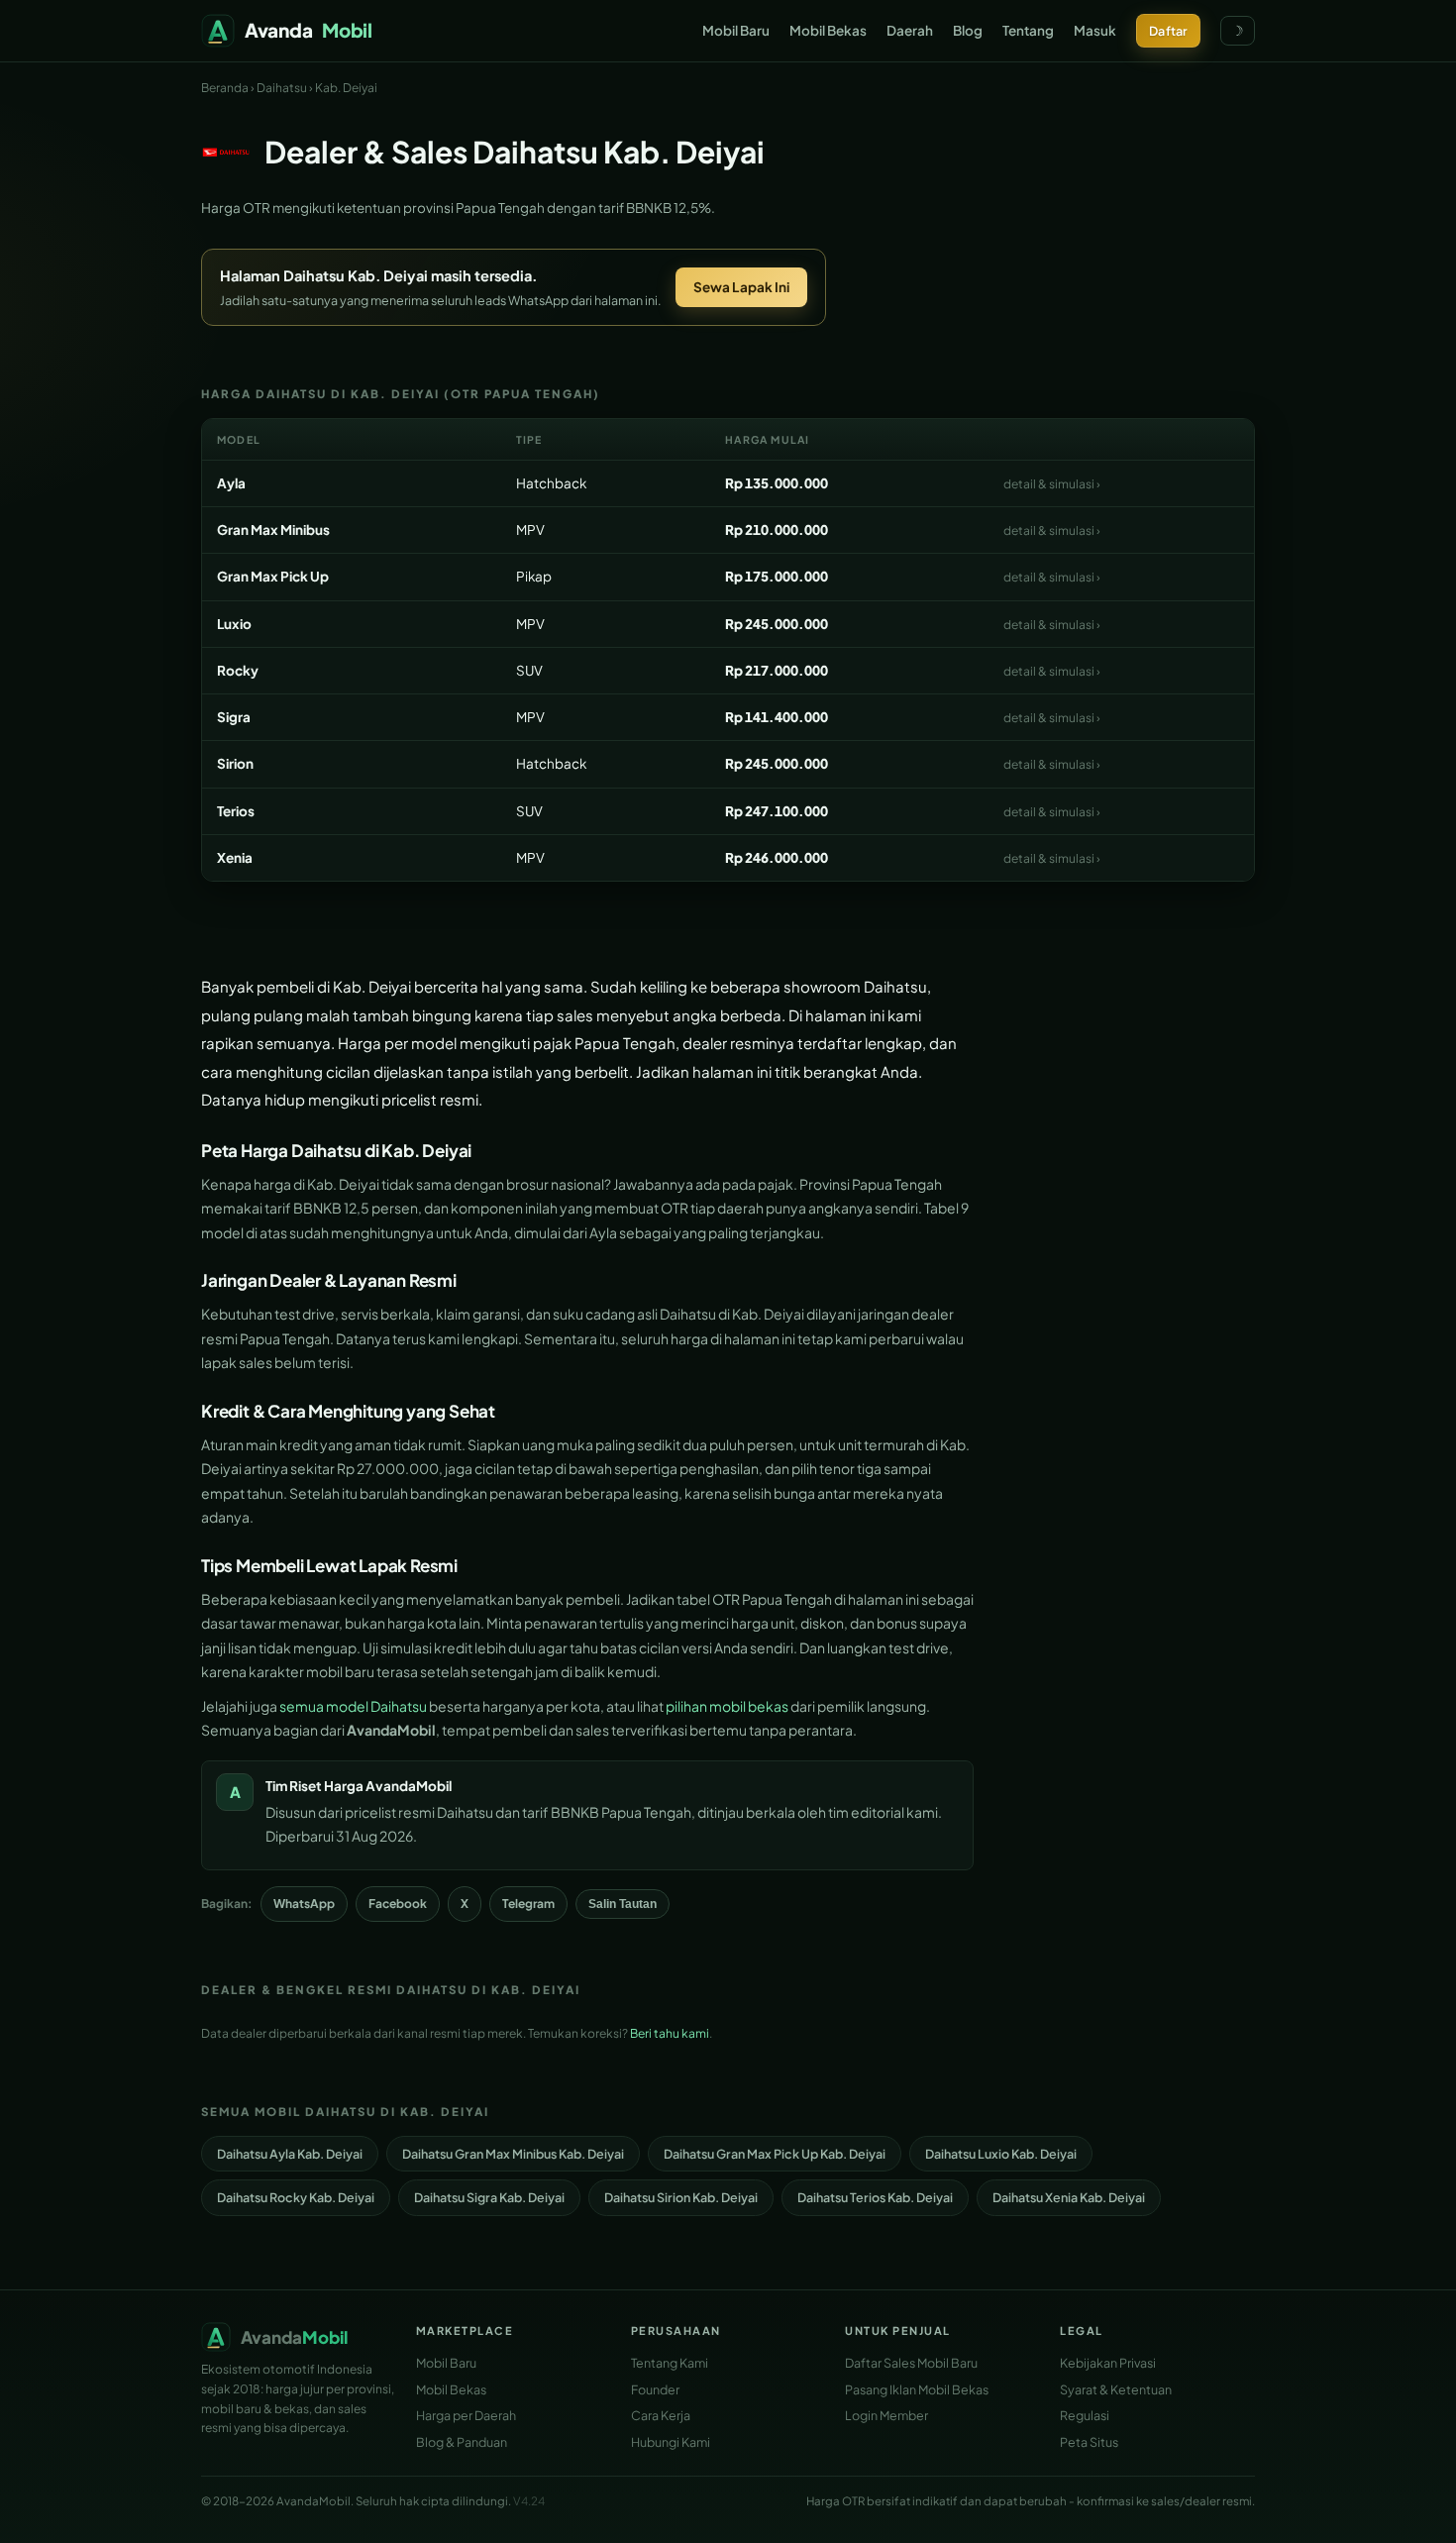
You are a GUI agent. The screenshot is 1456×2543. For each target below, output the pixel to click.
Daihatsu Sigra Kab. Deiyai (489, 2197)
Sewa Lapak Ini (741, 287)
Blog (968, 30)
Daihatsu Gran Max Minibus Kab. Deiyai (513, 2154)
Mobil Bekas (828, 30)
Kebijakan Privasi (1108, 2363)
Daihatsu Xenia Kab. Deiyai (1069, 2197)
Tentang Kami (670, 2363)
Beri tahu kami (670, 2033)
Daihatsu (282, 88)
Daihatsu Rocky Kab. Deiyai (296, 2197)
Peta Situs (1089, 2442)
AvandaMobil (409, 1786)
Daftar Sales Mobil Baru (911, 2363)
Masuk (1095, 30)
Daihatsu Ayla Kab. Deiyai (290, 2154)
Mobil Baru (736, 30)
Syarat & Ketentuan (1116, 2389)
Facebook (398, 1904)
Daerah (910, 30)
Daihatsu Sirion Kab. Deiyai (681, 2197)
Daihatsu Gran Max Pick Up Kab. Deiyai (775, 2154)
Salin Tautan (623, 1904)
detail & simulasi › (1052, 484)
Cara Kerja (661, 2415)
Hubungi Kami (671, 2442)
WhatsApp (304, 1904)
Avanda (309, 30)
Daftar (1168, 31)
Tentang (1028, 30)
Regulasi (1085, 2415)
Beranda (225, 88)
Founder (655, 2389)
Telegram (528, 1904)
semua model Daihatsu (353, 1706)
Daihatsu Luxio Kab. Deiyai (1001, 2154)
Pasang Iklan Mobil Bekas (917, 2389)
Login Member (886, 2415)
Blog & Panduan (462, 2442)
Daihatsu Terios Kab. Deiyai (875, 2197)
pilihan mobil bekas (727, 1706)
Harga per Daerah (466, 2415)
